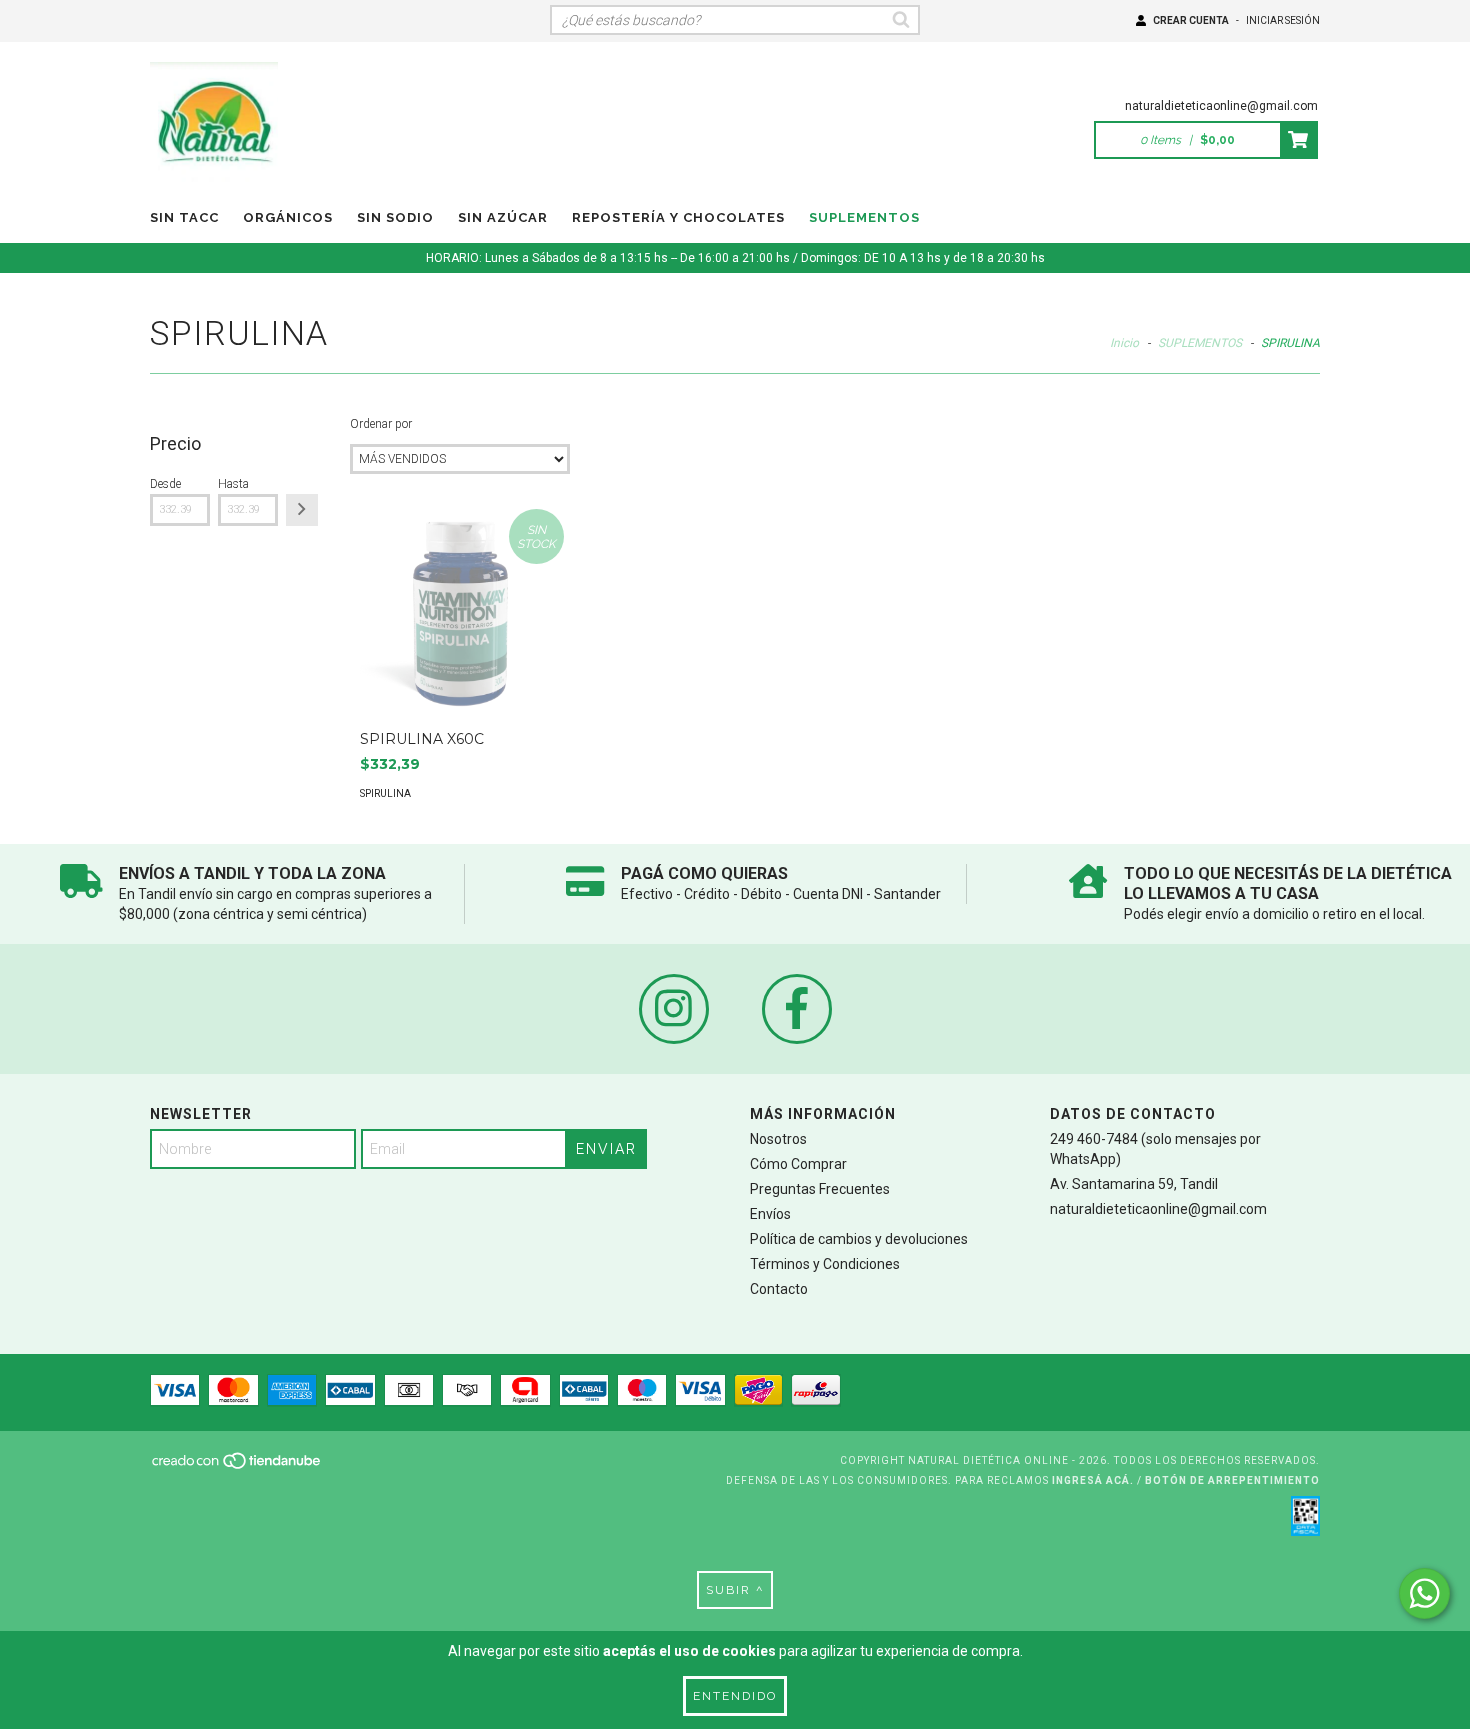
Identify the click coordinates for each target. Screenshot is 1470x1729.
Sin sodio (395, 217)
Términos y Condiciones (825, 1264)
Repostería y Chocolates (678, 217)
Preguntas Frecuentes (820, 1189)
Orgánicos (288, 217)
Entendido (735, 1696)
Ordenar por (381, 424)
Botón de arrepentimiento (1232, 1480)
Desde (165, 484)
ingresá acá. (1093, 1480)
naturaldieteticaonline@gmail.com (1221, 106)
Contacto (779, 1289)
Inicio (1124, 343)
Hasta (233, 484)
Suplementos (864, 217)
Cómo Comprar (798, 1164)
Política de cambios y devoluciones (859, 1239)
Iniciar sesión (1283, 20)
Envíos (770, 1214)
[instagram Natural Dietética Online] (674, 1009)
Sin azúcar (503, 217)
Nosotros (778, 1139)
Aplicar (302, 510)
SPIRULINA (385, 793)
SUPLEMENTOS (1200, 343)
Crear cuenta (1191, 20)
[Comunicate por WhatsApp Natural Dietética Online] (1424, 1593)
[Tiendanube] (237, 1466)
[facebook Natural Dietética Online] (797, 1009)
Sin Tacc (184, 217)
